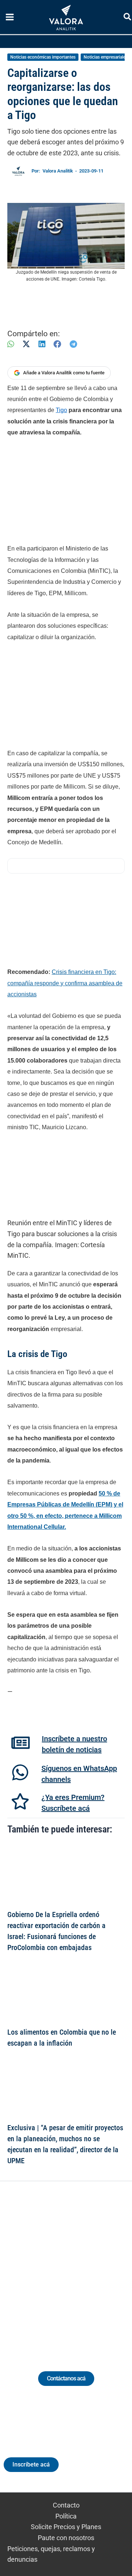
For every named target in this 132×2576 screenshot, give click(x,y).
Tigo (61, 410)
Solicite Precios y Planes (66, 2527)
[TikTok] (73, 2267)
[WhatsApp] (11, 344)
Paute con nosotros (66, 2538)
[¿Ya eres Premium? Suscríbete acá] (20, 1801)
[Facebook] (57, 344)
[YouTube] (86, 2267)
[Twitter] (32, 2267)
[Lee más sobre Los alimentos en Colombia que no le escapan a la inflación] (66, 1992)
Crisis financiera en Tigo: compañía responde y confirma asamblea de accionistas (65, 983)
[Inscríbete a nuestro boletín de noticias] (21, 1743)
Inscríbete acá (31, 2464)
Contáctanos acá (66, 2378)
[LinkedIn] (42, 344)
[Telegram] (73, 344)
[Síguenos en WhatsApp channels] (20, 1772)
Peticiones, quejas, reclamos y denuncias (51, 2554)
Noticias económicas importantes (43, 57)
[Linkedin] (46, 2267)
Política (66, 2516)
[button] (128, 18)
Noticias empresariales (106, 57)
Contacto (66, 2505)
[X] (26, 344)
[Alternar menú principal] (10, 17)
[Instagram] (59, 2267)
